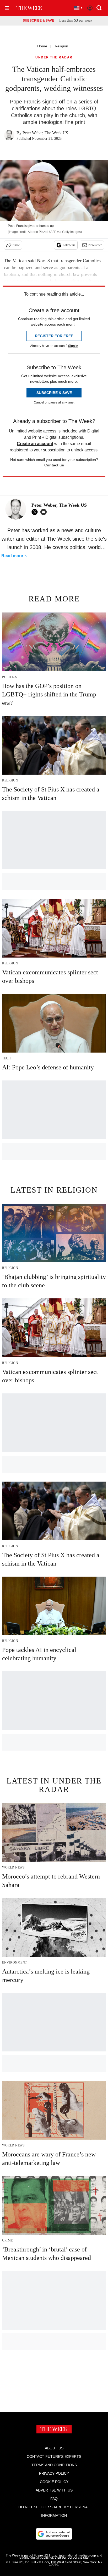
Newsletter (95, 245)
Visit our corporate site (72, 2558)
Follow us (69, 245)
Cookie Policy (54, 2482)
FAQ (54, 2499)
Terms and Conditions (54, 2465)
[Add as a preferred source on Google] (54, 2534)
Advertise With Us (54, 2490)
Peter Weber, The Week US (45, 133)
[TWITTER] (36, 512)
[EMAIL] (45, 512)
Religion (61, 46)
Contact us (54, 465)
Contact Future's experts (54, 2457)
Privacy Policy (54, 2473)
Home (42, 46)
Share (16, 245)
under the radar (54, 58)
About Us (54, 2448)
